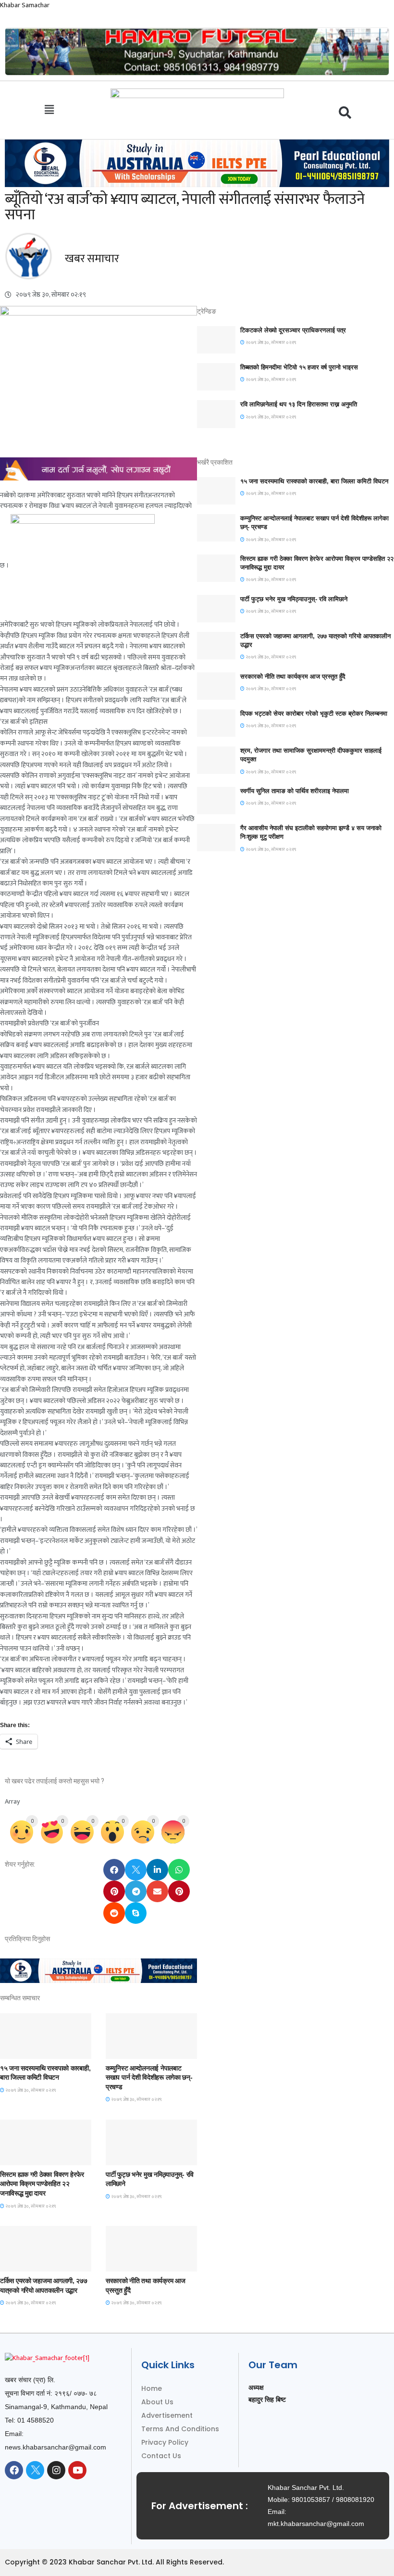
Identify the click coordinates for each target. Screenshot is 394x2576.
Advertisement (167, 2415)
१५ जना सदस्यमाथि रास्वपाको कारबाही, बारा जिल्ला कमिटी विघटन (314, 481)
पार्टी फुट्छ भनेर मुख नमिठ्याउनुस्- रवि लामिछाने (294, 599)
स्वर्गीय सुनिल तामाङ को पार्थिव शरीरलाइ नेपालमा (295, 791)
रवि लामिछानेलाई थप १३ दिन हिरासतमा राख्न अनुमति (299, 404)
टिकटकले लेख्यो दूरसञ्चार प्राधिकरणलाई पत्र (293, 330)
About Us (157, 2402)
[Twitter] (35, 2470)
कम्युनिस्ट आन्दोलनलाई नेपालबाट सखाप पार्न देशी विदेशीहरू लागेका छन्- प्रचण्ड (149, 2077)
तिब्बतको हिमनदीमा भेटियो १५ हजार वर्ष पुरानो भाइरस (299, 367)
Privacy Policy (165, 2442)
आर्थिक (121, 2263)
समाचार (16, 2050)
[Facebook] (14, 2470)
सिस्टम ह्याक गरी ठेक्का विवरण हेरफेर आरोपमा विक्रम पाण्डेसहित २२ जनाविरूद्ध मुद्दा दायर (42, 2184)
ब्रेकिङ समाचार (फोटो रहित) (143, 2050)
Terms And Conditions (180, 2429)
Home (152, 2388)
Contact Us (161, 2456)
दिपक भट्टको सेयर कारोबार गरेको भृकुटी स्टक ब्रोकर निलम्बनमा (314, 713)
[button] (49, 110)
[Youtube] (77, 2470)
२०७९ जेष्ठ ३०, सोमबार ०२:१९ (30, 2090)
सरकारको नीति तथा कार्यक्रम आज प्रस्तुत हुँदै (293, 676)
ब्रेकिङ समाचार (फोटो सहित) (38, 2263)
